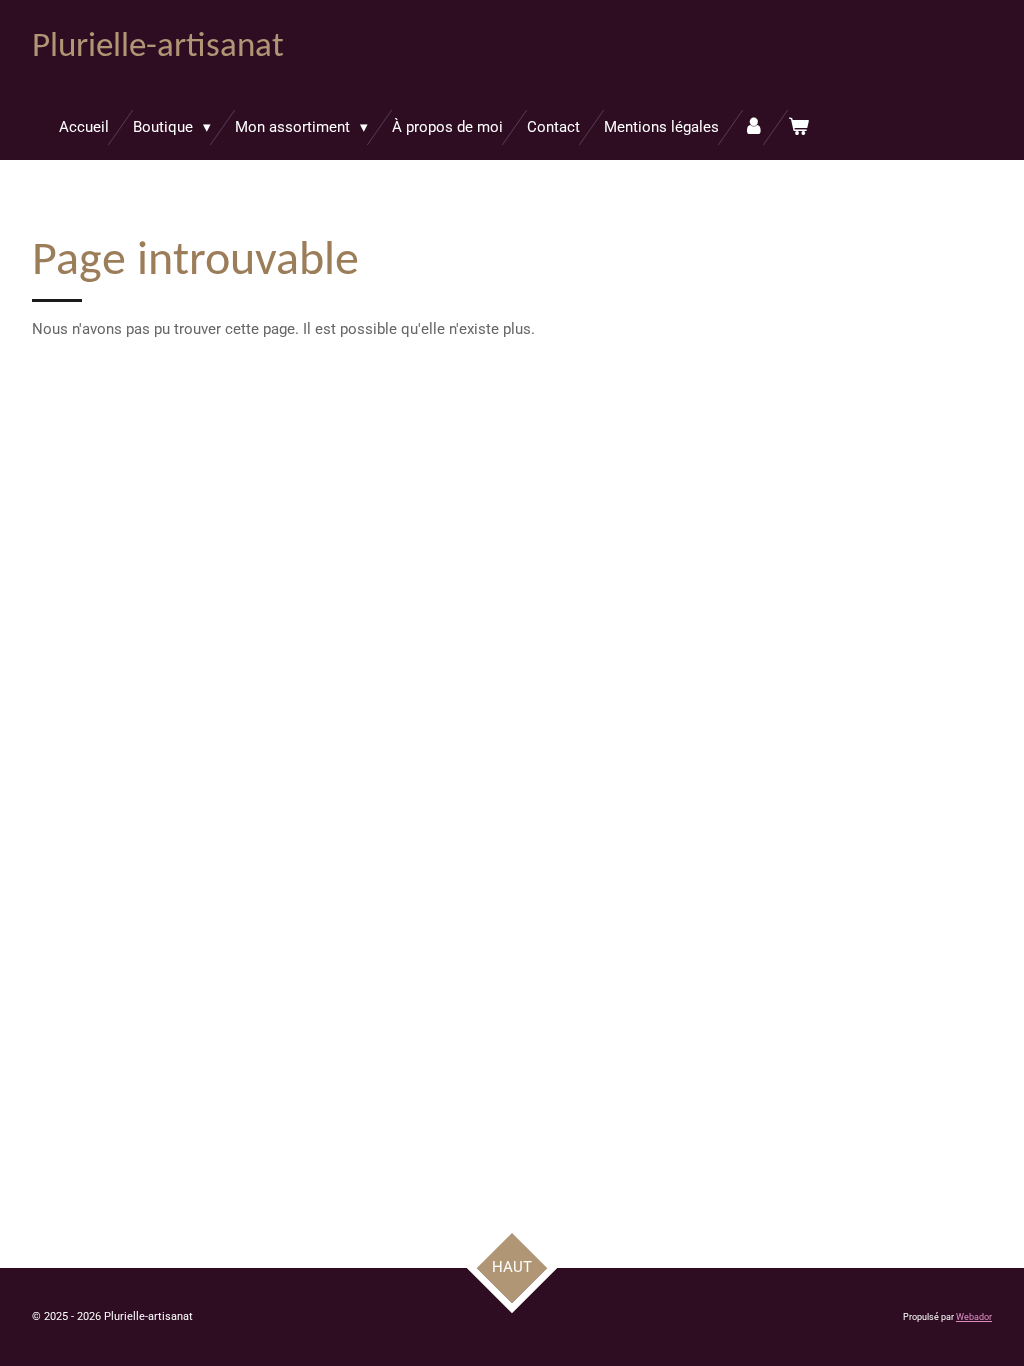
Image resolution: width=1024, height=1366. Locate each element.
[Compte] (753, 127)
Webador (974, 1317)
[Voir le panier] (798, 127)
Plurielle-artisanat (158, 47)
